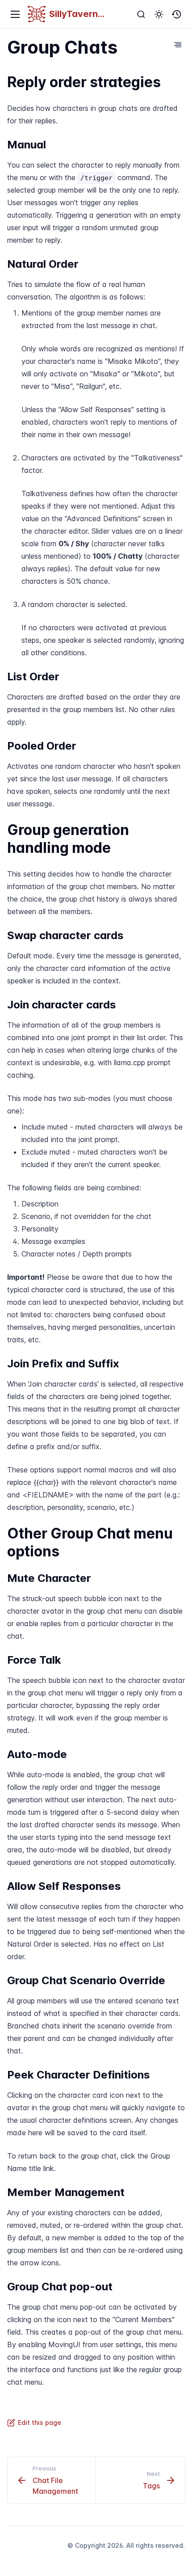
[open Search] (141, 14)
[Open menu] (15, 14)
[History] (177, 14)
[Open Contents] (178, 45)
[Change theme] (159, 14)
